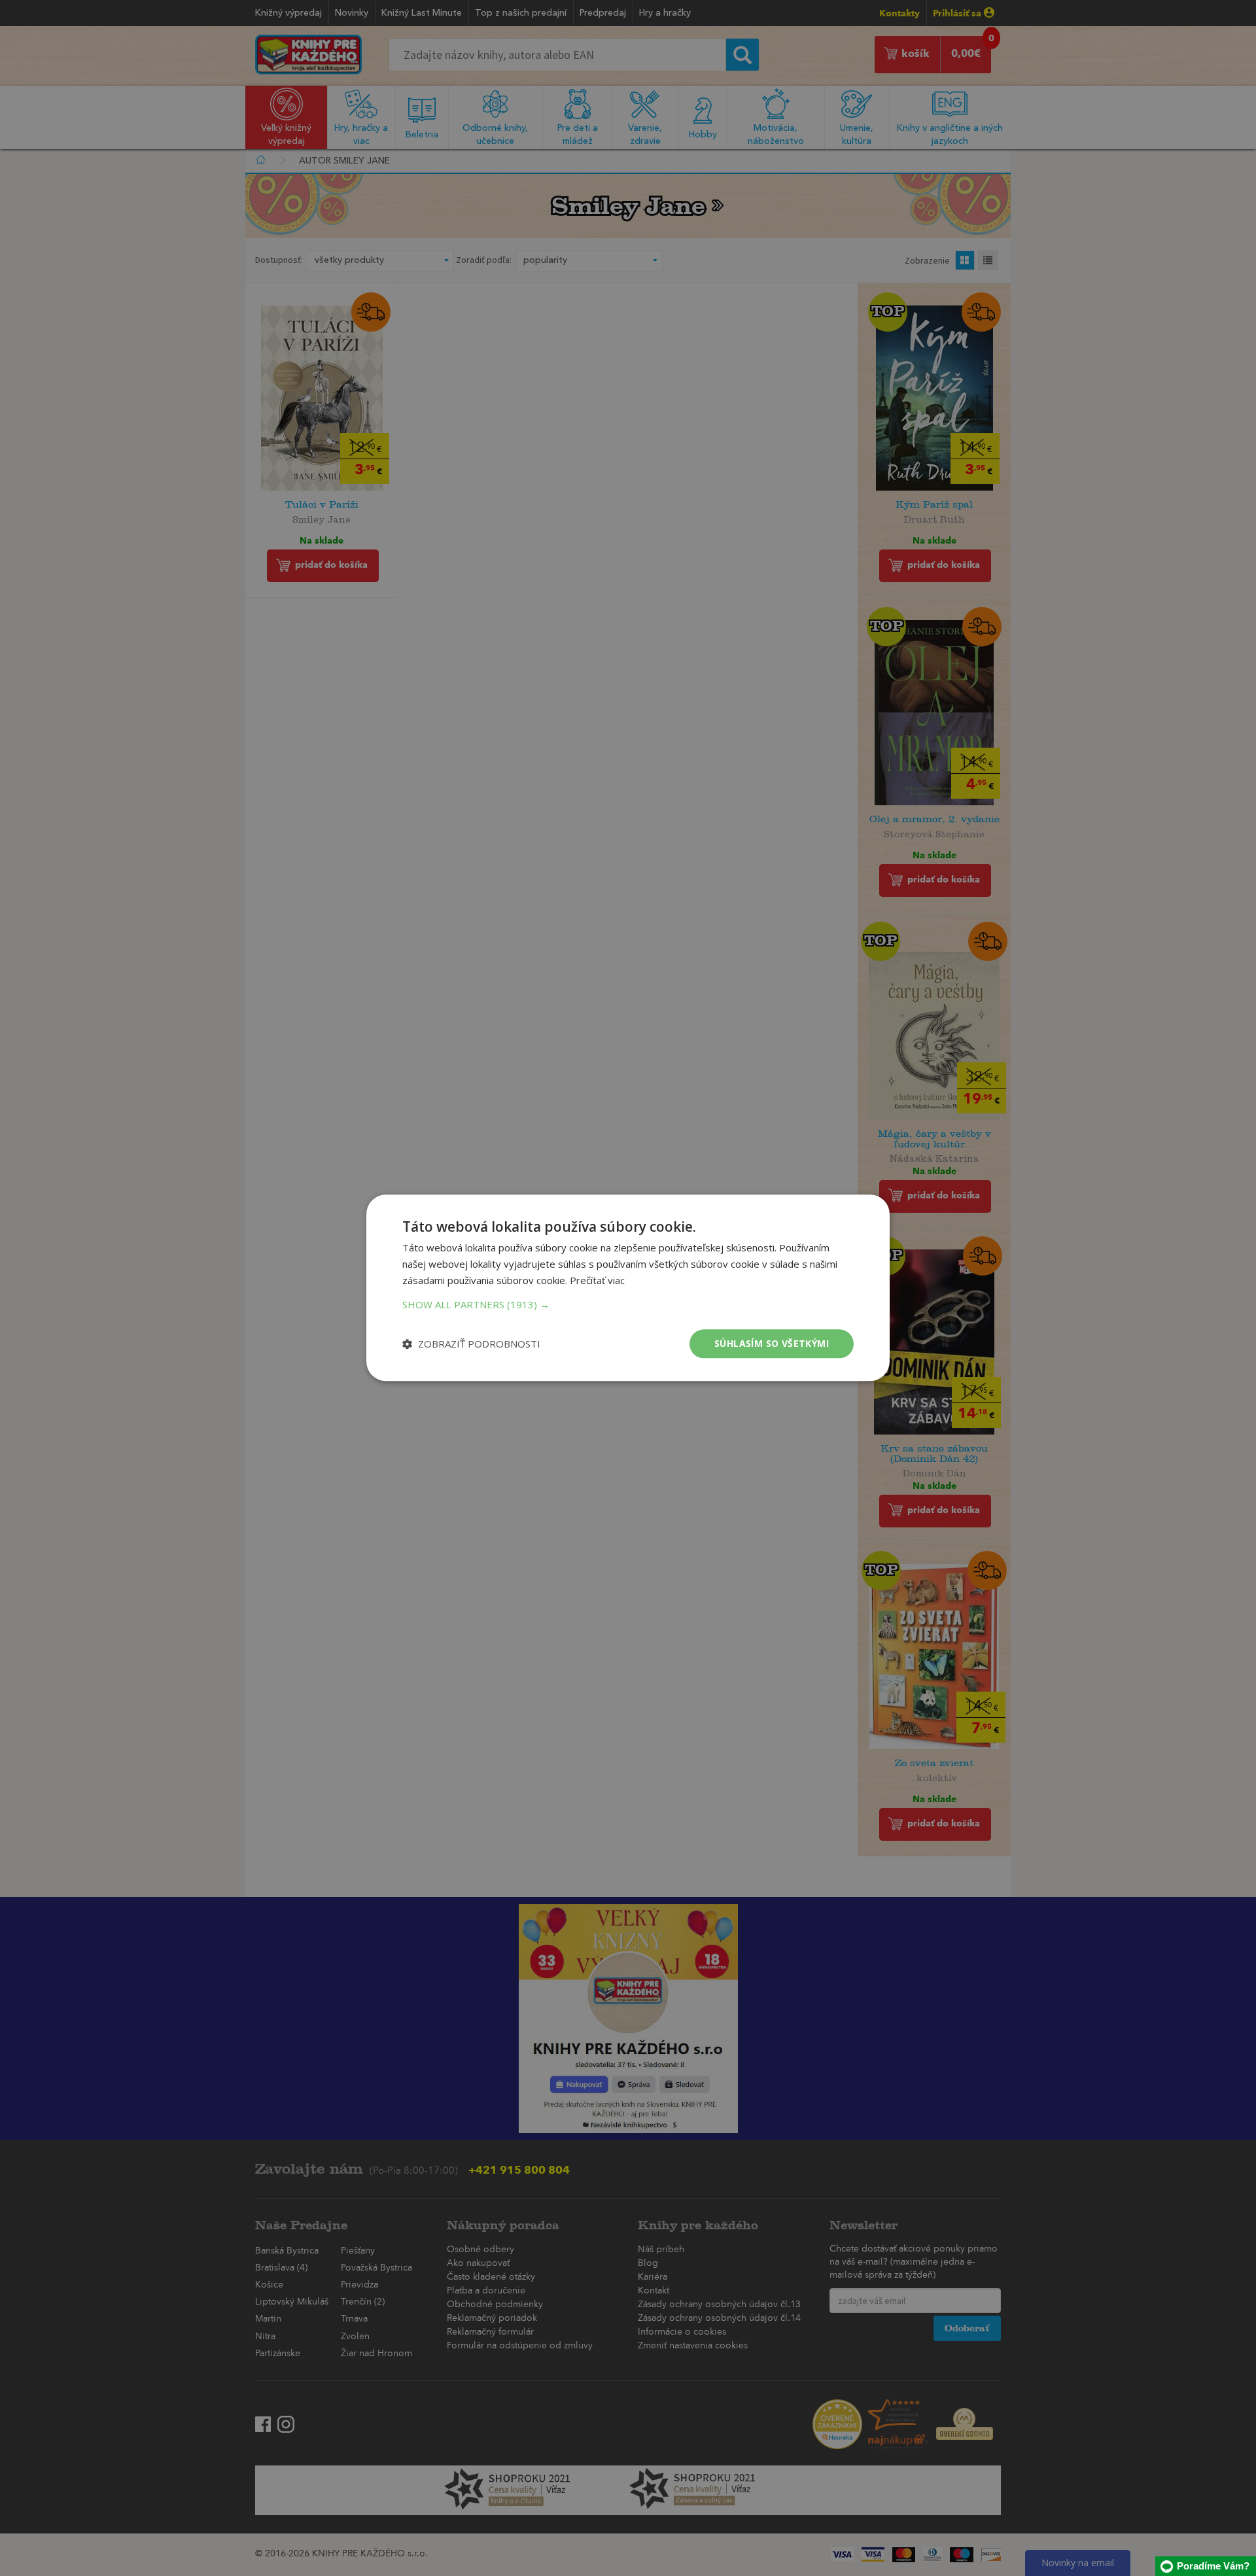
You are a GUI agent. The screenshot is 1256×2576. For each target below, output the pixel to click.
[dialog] (628, 1288)
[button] (628, 1304)
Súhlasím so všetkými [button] (772, 1343)
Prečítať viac (597, 1280)
